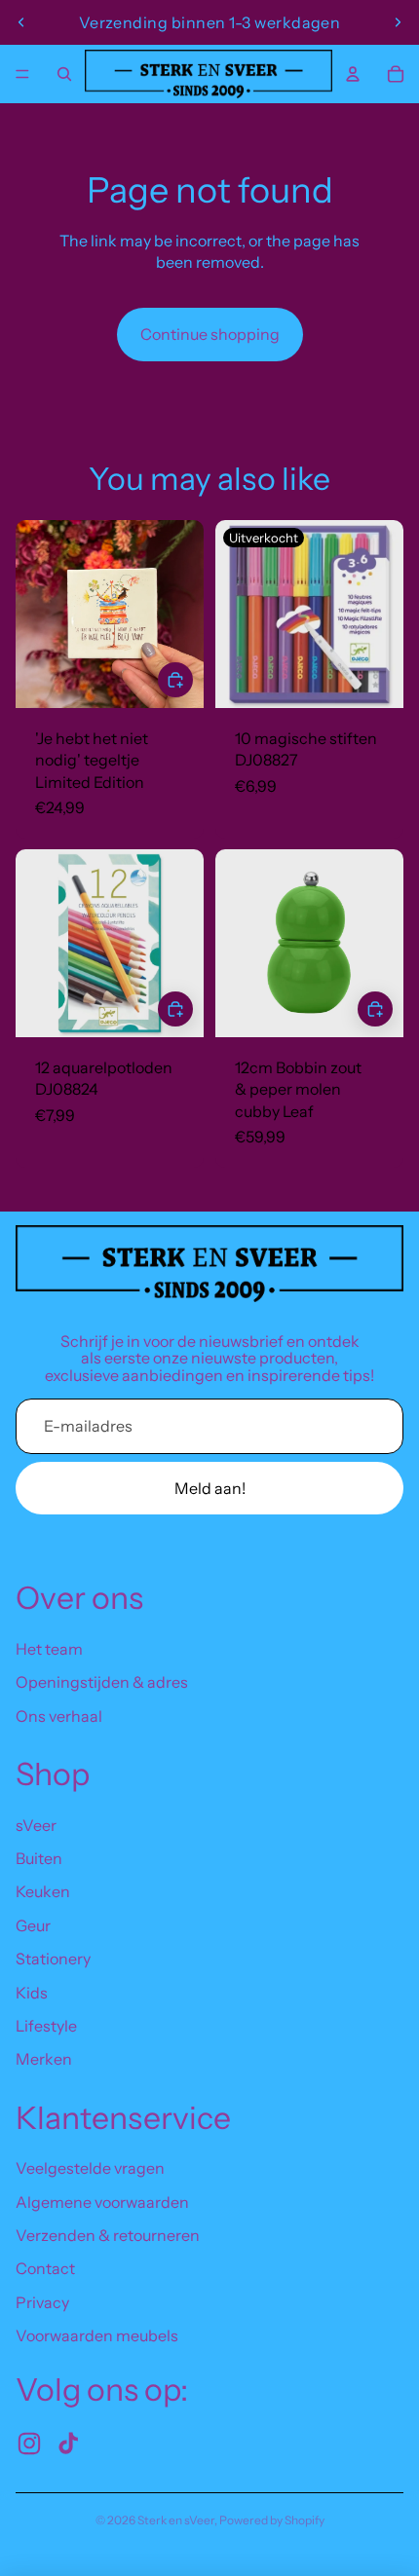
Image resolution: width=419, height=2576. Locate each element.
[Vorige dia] (21, 22)
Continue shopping (210, 334)
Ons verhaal (59, 1716)
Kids (32, 1993)
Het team (49, 1649)
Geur (33, 1925)
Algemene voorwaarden (102, 2202)
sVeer (36, 1825)
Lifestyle (46, 2026)
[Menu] (22, 74)
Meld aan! (210, 1488)
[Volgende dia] (398, 22)
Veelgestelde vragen (90, 2168)
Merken (44, 2059)
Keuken (43, 1891)
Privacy (42, 2302)
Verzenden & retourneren (108, 2235)
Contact (45, 2268)
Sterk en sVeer (176, 2520)
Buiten (39, 1858)
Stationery (53, 1959)
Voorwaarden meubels (97, 2335)
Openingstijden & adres (102, 1682)
